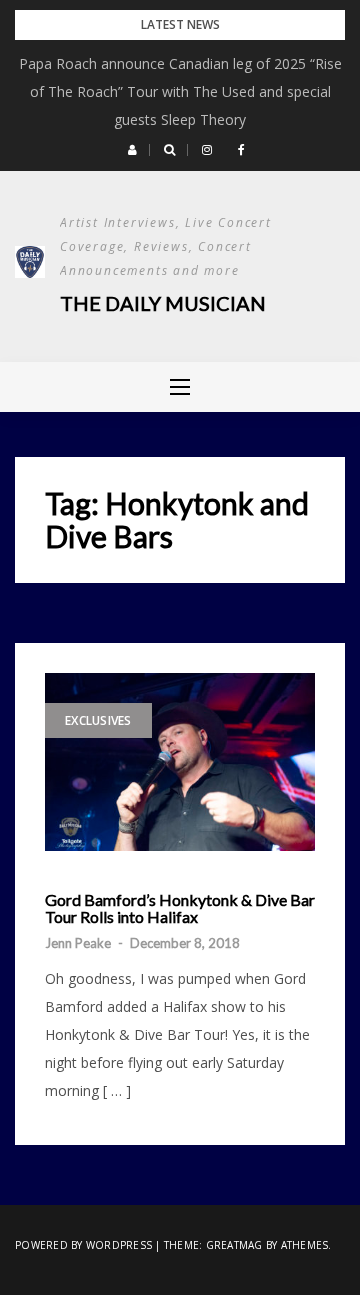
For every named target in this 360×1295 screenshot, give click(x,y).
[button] (132, 150)
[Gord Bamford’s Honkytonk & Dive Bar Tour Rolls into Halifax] (180, 762)
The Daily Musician (163, 303)
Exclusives (98, 720)
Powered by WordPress (83, 1245)
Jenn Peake (78, 943)
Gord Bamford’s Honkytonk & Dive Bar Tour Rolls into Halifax (180, 908)
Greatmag (234, 1245)
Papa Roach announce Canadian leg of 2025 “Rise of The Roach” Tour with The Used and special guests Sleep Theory (180, 91)
